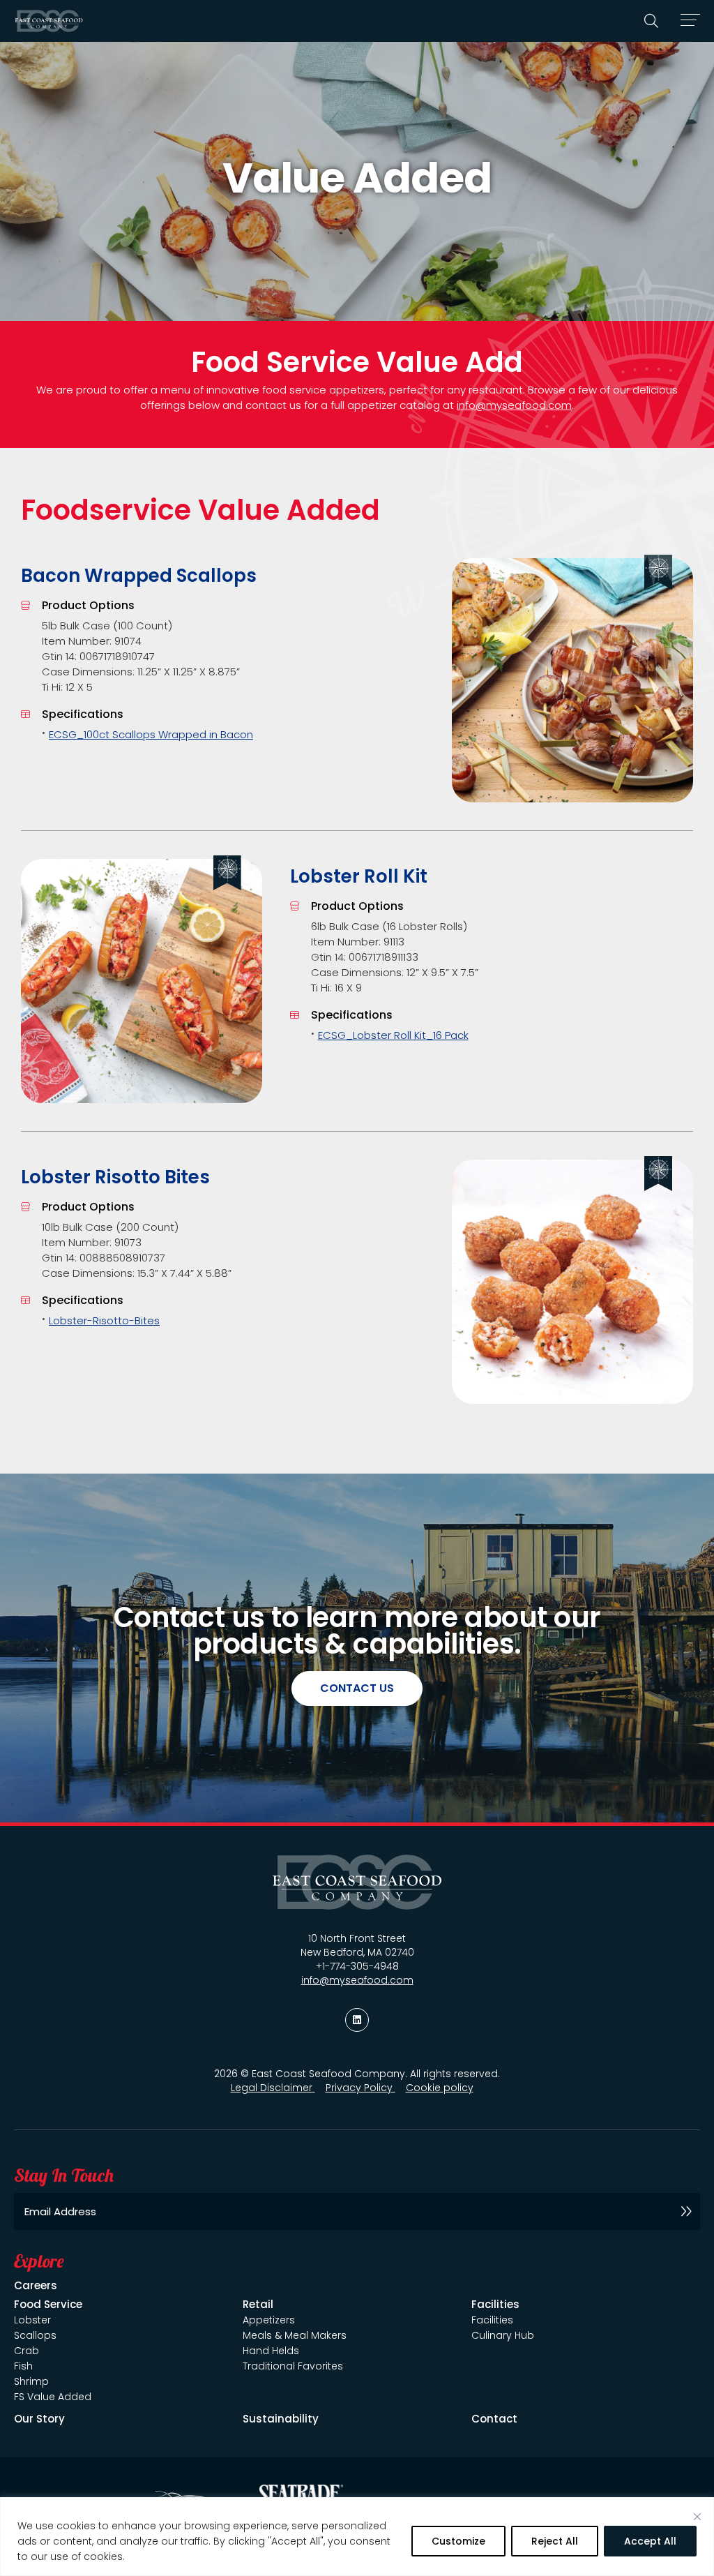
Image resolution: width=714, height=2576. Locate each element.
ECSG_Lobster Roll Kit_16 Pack (393, 1035)
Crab (26, 2351)
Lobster (32, 2320)
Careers (36, 2285)
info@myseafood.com (514, 405)
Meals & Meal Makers (295, 2335)
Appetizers (269, 2320)
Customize (458, 2541)
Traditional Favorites (293, 2366)
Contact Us (357, 1688)
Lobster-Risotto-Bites (104, 1320)
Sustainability (281, 2419)
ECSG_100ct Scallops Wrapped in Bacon (151, 734)
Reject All (555, 2541)
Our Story (39, 2419)
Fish (23, 2366)
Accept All (650, 2541)
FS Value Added (53, 2397)
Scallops (35, 2335)
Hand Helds (271, 2351)
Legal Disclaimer (273, 2088)
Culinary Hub (503, 2335)
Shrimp (31, 2381)
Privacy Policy (360, 2088)
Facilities (492, 2320)
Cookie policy (440, 2088)
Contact (494, 2419)
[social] (357, 2020)
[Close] (697, 2517)
